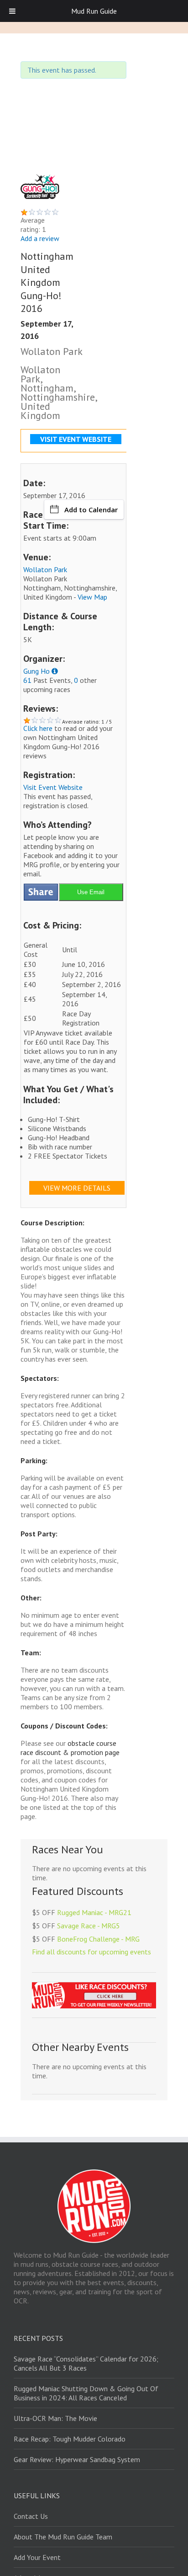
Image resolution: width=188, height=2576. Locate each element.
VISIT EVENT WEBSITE (76, 439)
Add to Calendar (91, 510)
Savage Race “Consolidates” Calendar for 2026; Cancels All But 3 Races (86, 2363)
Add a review (40, 238)
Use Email (91, 892)
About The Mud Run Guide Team (63, 2537)
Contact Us (31, 2516)
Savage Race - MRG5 (89, 1926)
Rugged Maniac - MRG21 (94, 1912)
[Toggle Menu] (12, 11)
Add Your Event (37, 2557)
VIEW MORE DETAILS (77, 1188)
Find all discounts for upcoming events (91, 1952)
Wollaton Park (45, 569)
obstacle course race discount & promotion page (70, 1748)
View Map (92, 597)
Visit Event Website (53, 787)
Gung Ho (37, 671)
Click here (38, 728)
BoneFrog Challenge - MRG (98, 1939)
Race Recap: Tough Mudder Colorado (70, 2439)
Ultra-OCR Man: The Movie (55, 2418)
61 (27, 680)
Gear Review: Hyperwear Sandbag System (77, 2459)
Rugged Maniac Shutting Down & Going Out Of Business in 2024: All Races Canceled (86, 2393)
